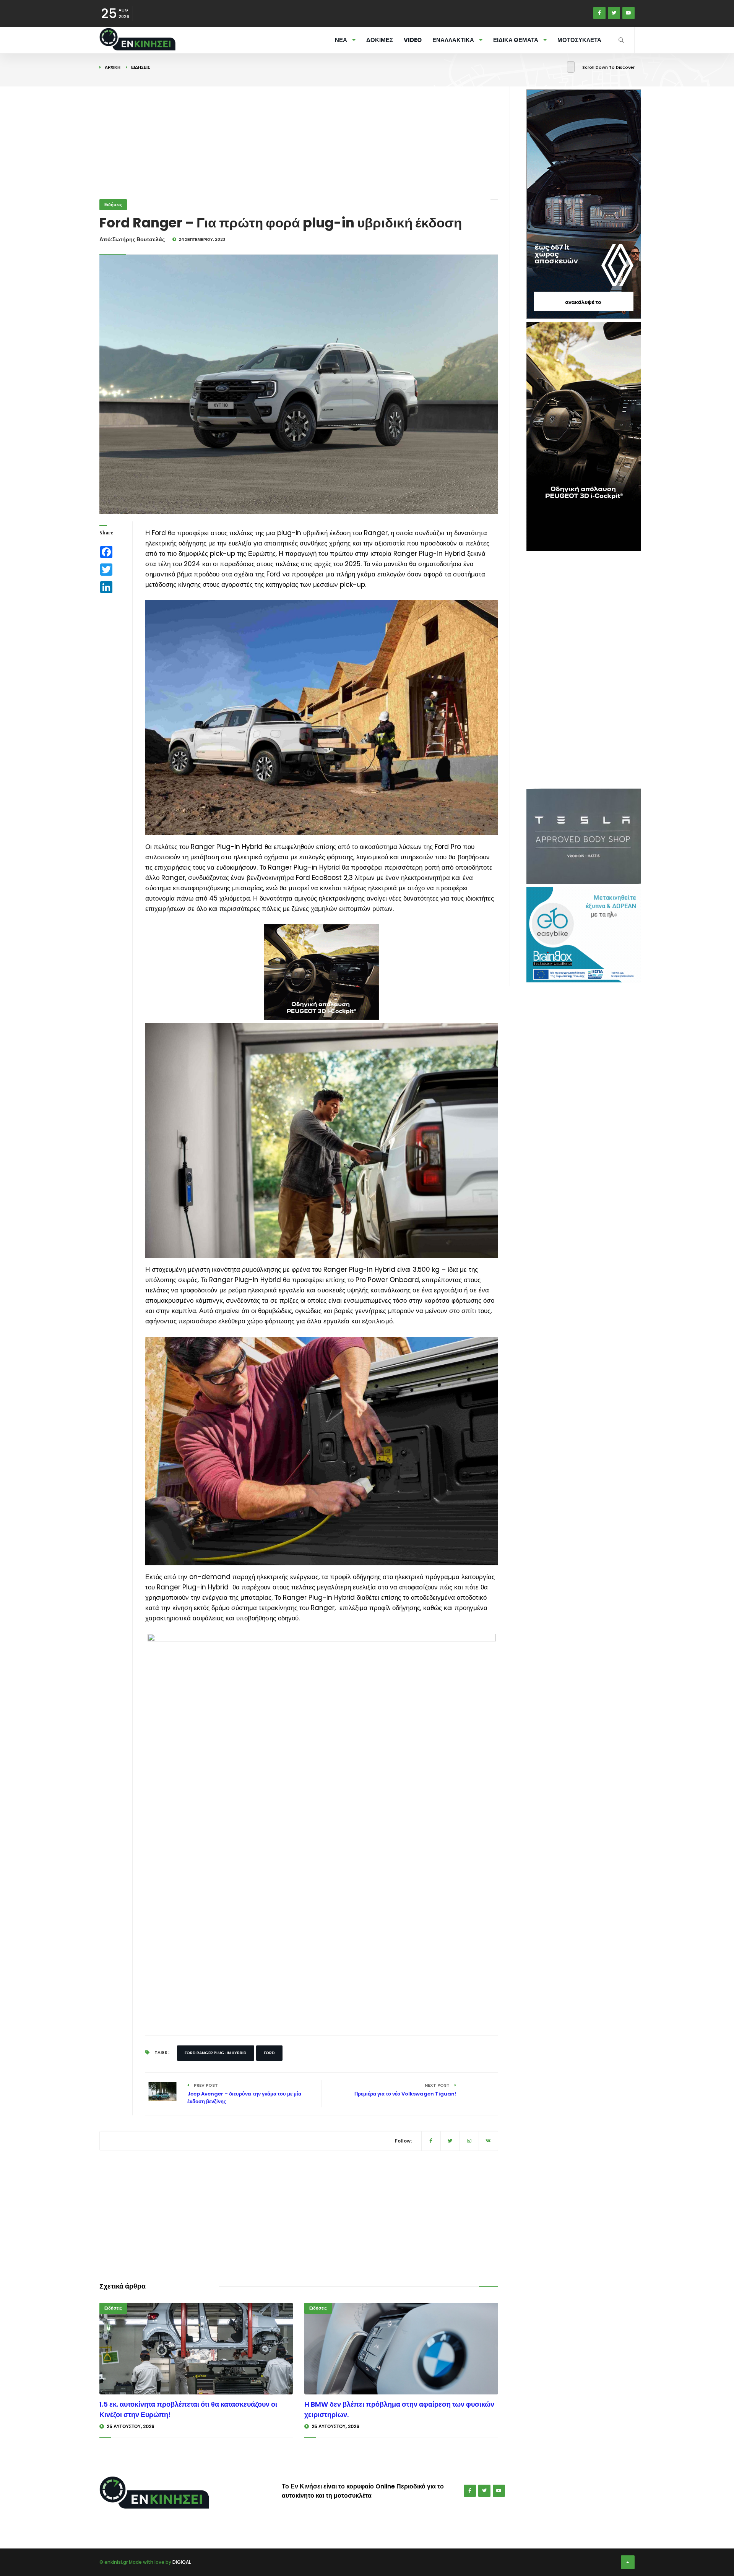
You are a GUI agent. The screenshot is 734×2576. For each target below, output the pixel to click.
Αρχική (113, 67)
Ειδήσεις (141, 67)
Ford (269, 2053)
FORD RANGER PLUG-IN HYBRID (216, 2053)
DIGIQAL (182, 2562)
